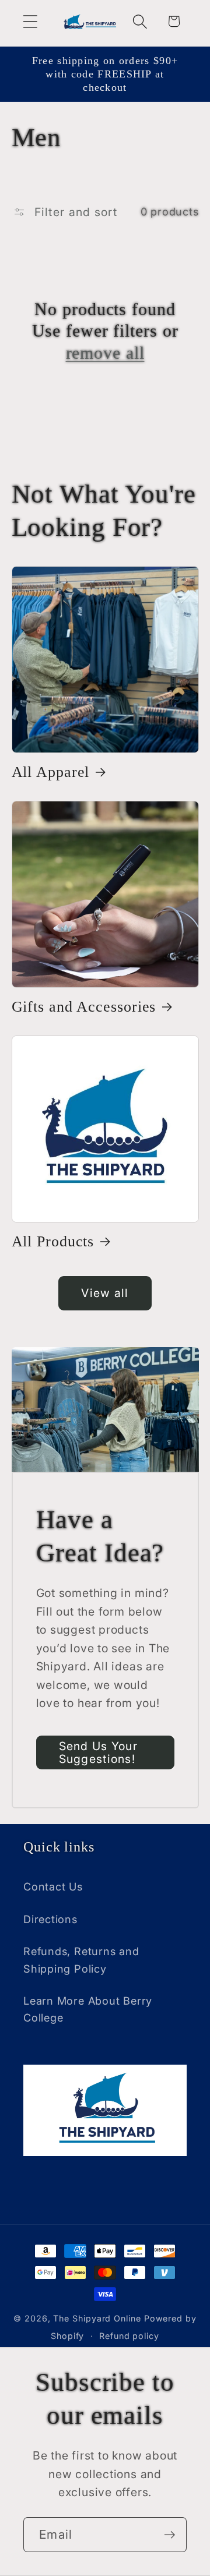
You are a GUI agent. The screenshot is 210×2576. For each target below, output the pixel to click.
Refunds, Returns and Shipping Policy (81, 1960)
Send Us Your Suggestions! (99, 1753)
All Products (53, 1241)
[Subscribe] (169, 2535)
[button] (30, 21)
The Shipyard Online (97, 2318)
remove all (105, 353)
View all (105, 1293)
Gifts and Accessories (84, 1007)
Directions (50, 1919)
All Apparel (51, 772)
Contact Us (53, 1886)
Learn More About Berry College (88, 2009)
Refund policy (129, 2336)
